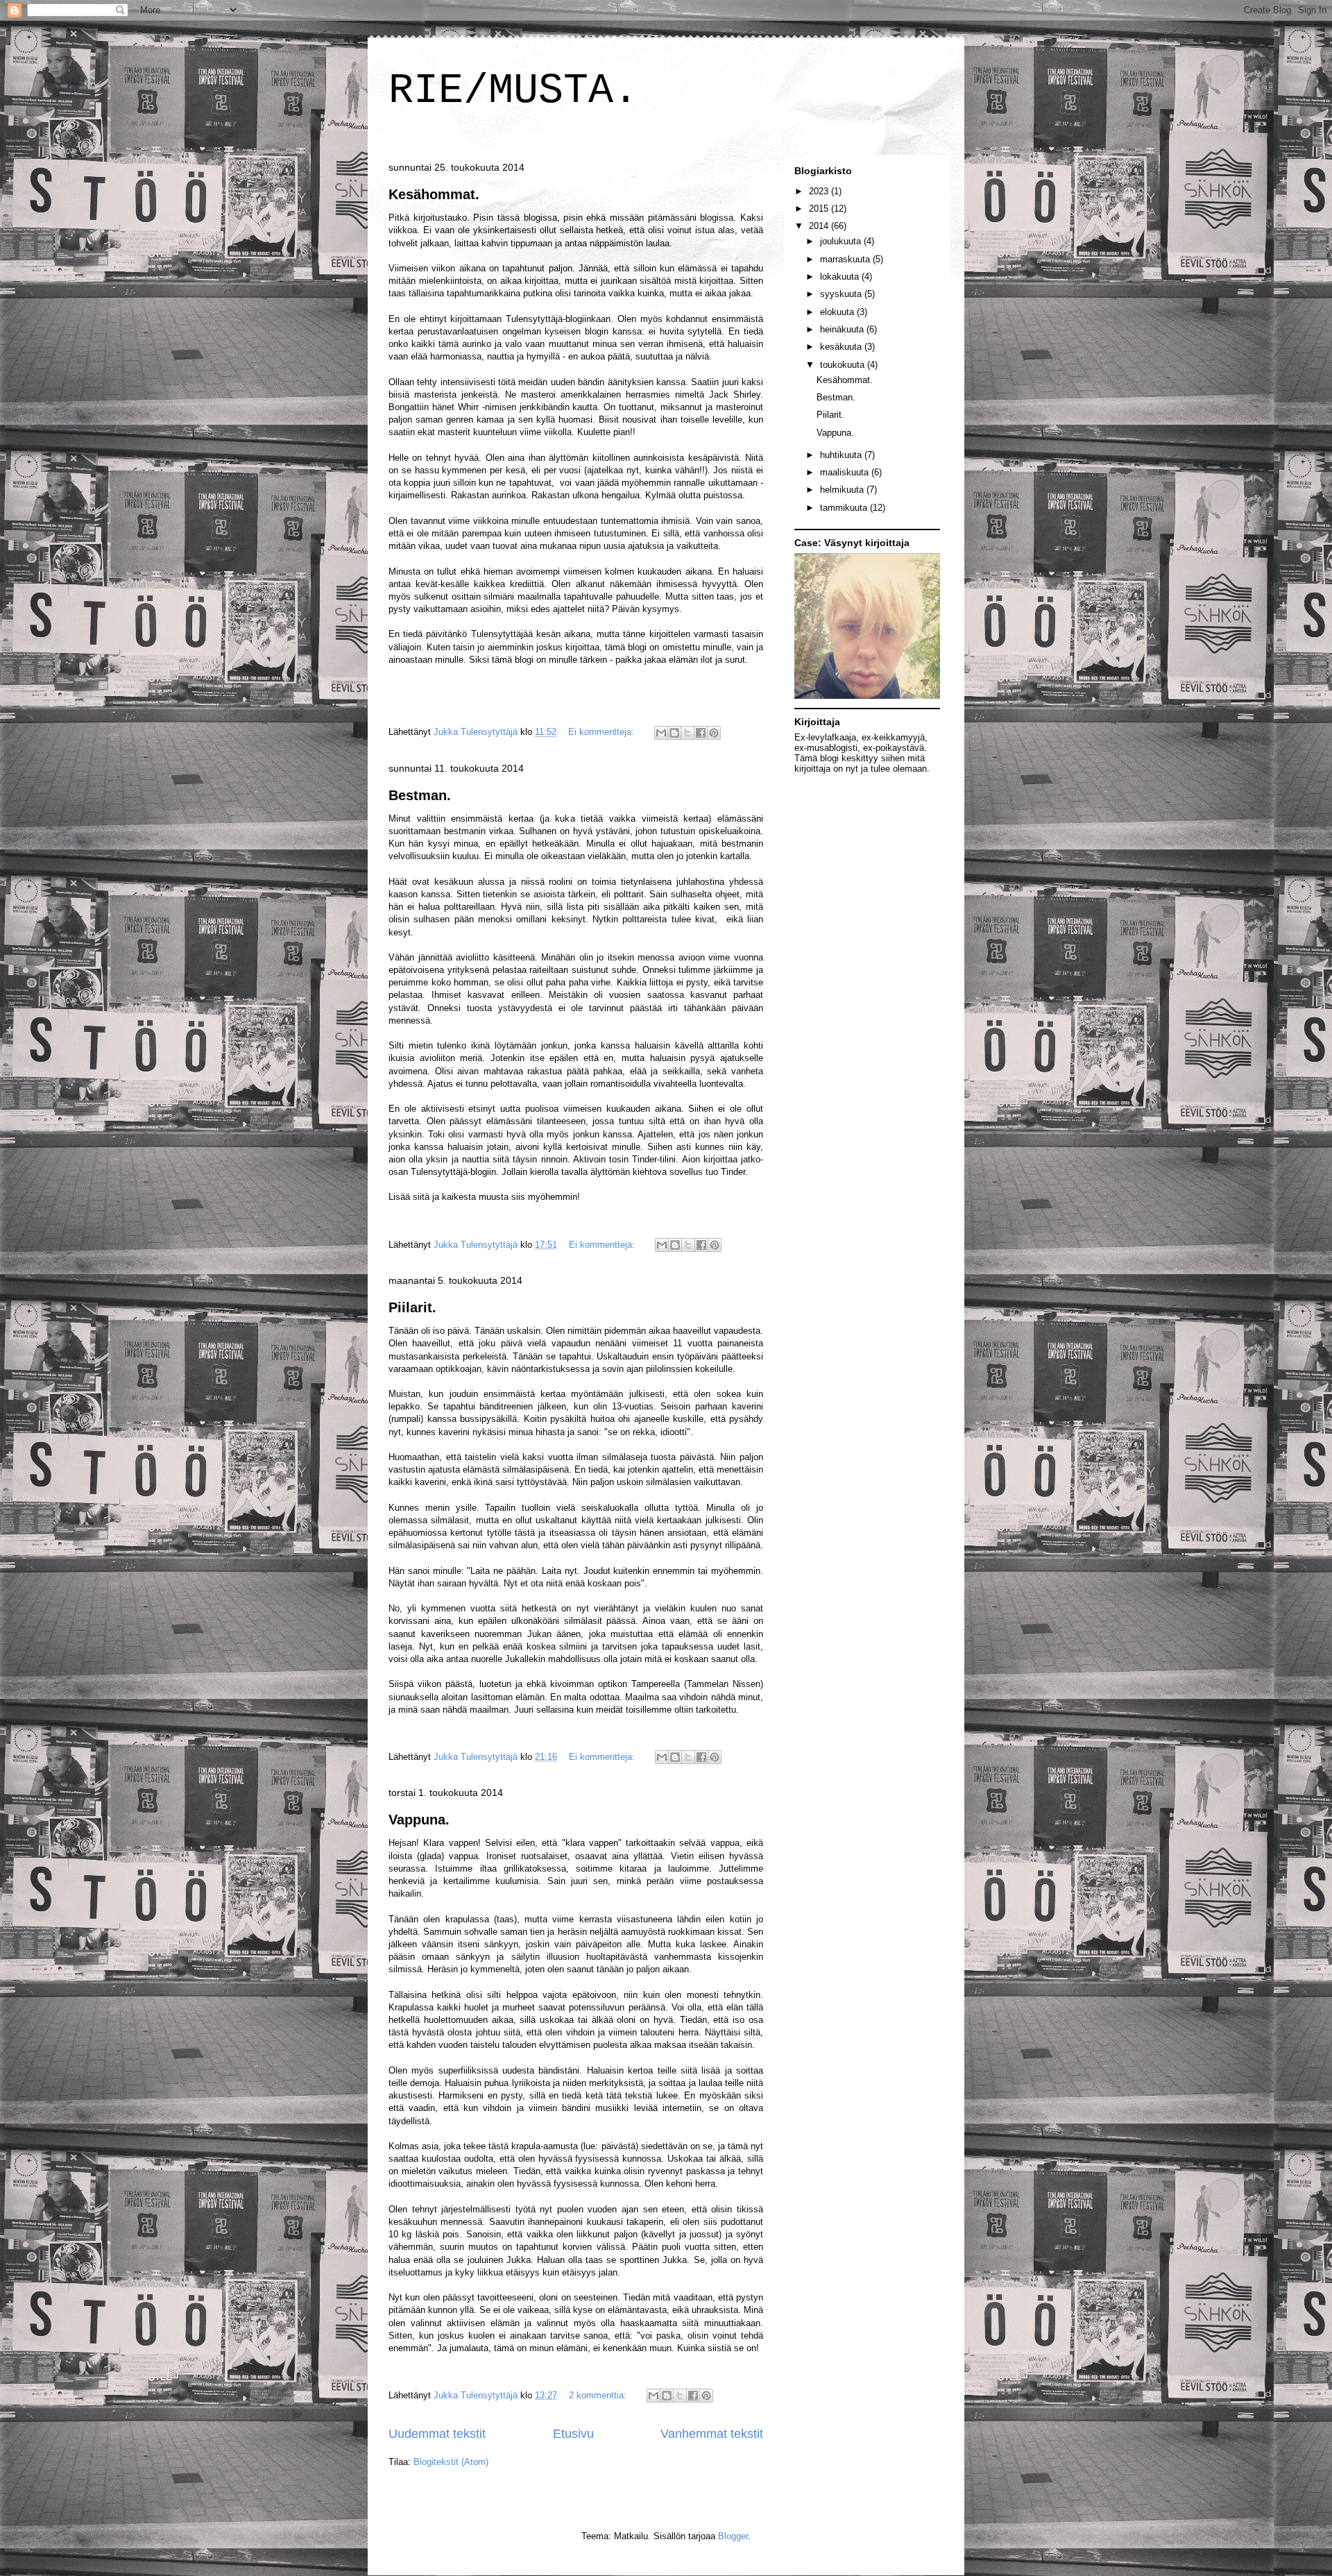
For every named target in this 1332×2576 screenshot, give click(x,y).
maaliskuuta (846, 472)
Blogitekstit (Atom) (451, 2462)
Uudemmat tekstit (437, 2434)
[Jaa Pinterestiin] (714, 733)
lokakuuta (841, 277)
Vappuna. (419, 1820)
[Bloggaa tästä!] (674, 733)
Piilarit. (412, 1307)
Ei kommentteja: (603, 732)
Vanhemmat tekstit (712, 2434)
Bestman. (420, 795)
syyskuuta (842, 294)
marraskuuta (846, 259)
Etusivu (573, 2434)
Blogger (733, 2536)
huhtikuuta (842, 455)
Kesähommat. (434, 194)
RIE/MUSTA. (513, 91)
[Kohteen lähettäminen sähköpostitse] (661, 733)
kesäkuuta (842, 347)
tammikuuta (845, 508)
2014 (820, 226)
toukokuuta (844, 365)
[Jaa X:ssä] (688, 733)
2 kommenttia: (599, 2395)
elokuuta (838, 312)
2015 (820, 209)
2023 (820, 191)
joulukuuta (842, 241)
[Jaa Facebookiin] (701, 733)
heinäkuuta (843, 329)
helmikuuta (843, 490)
